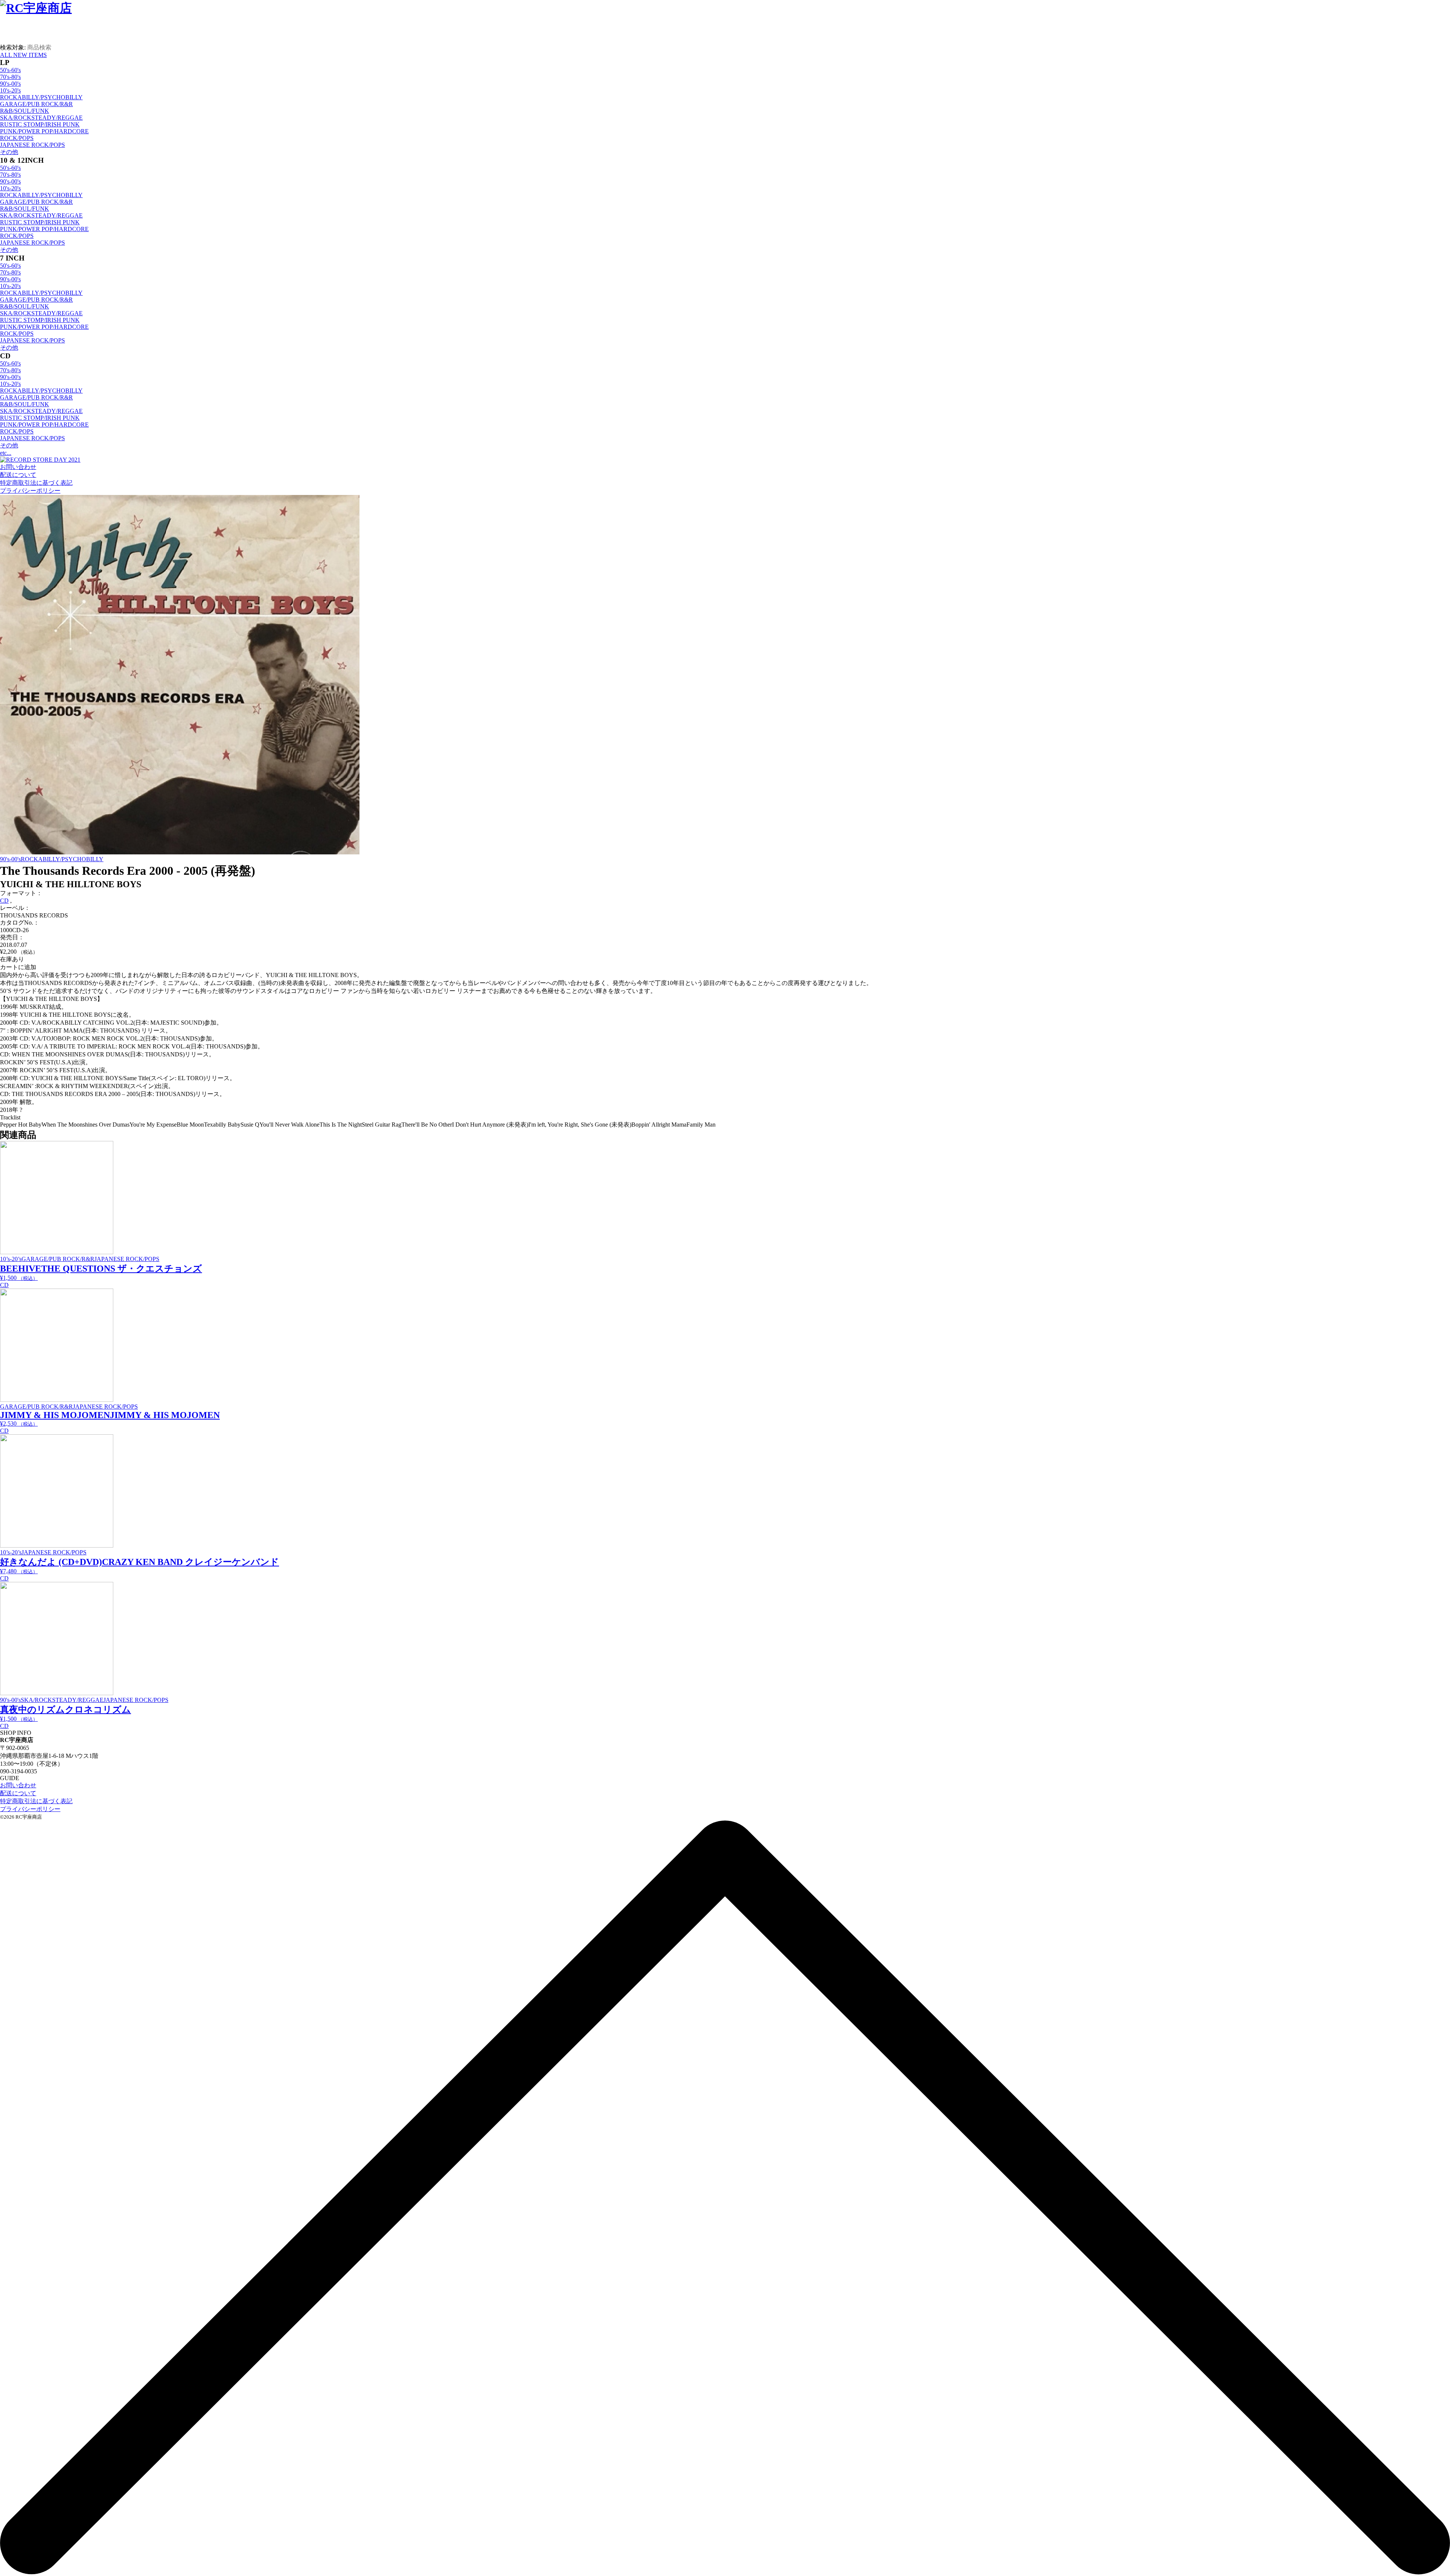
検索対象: (13, 47)
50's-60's (10, 70)
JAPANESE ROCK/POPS (32, 145)
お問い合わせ (18, 467)
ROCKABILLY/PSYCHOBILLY (41, 97)
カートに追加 (18, 967)
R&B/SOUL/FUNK (25, 111)
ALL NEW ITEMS (23, 55)
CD (4, 901)
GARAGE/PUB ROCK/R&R (36, 104)
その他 (9, 152)
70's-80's (10, 77)
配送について (18, 475)
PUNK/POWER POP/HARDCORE (44, 131)
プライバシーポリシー (30, 491)
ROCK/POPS (17, 138)
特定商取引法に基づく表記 (36, 483)
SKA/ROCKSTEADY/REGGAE (41, 118)
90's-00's (10, 84)
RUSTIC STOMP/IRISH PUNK (40, 124)
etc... (6, 453)
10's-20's (10, 90)
